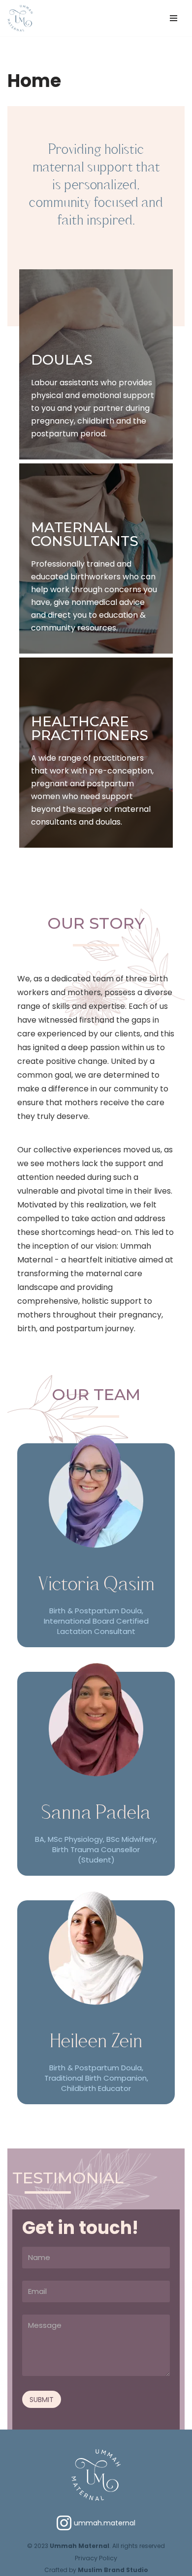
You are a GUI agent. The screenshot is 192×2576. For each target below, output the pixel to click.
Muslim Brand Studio (113, 2570)
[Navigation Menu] (174, 18)
